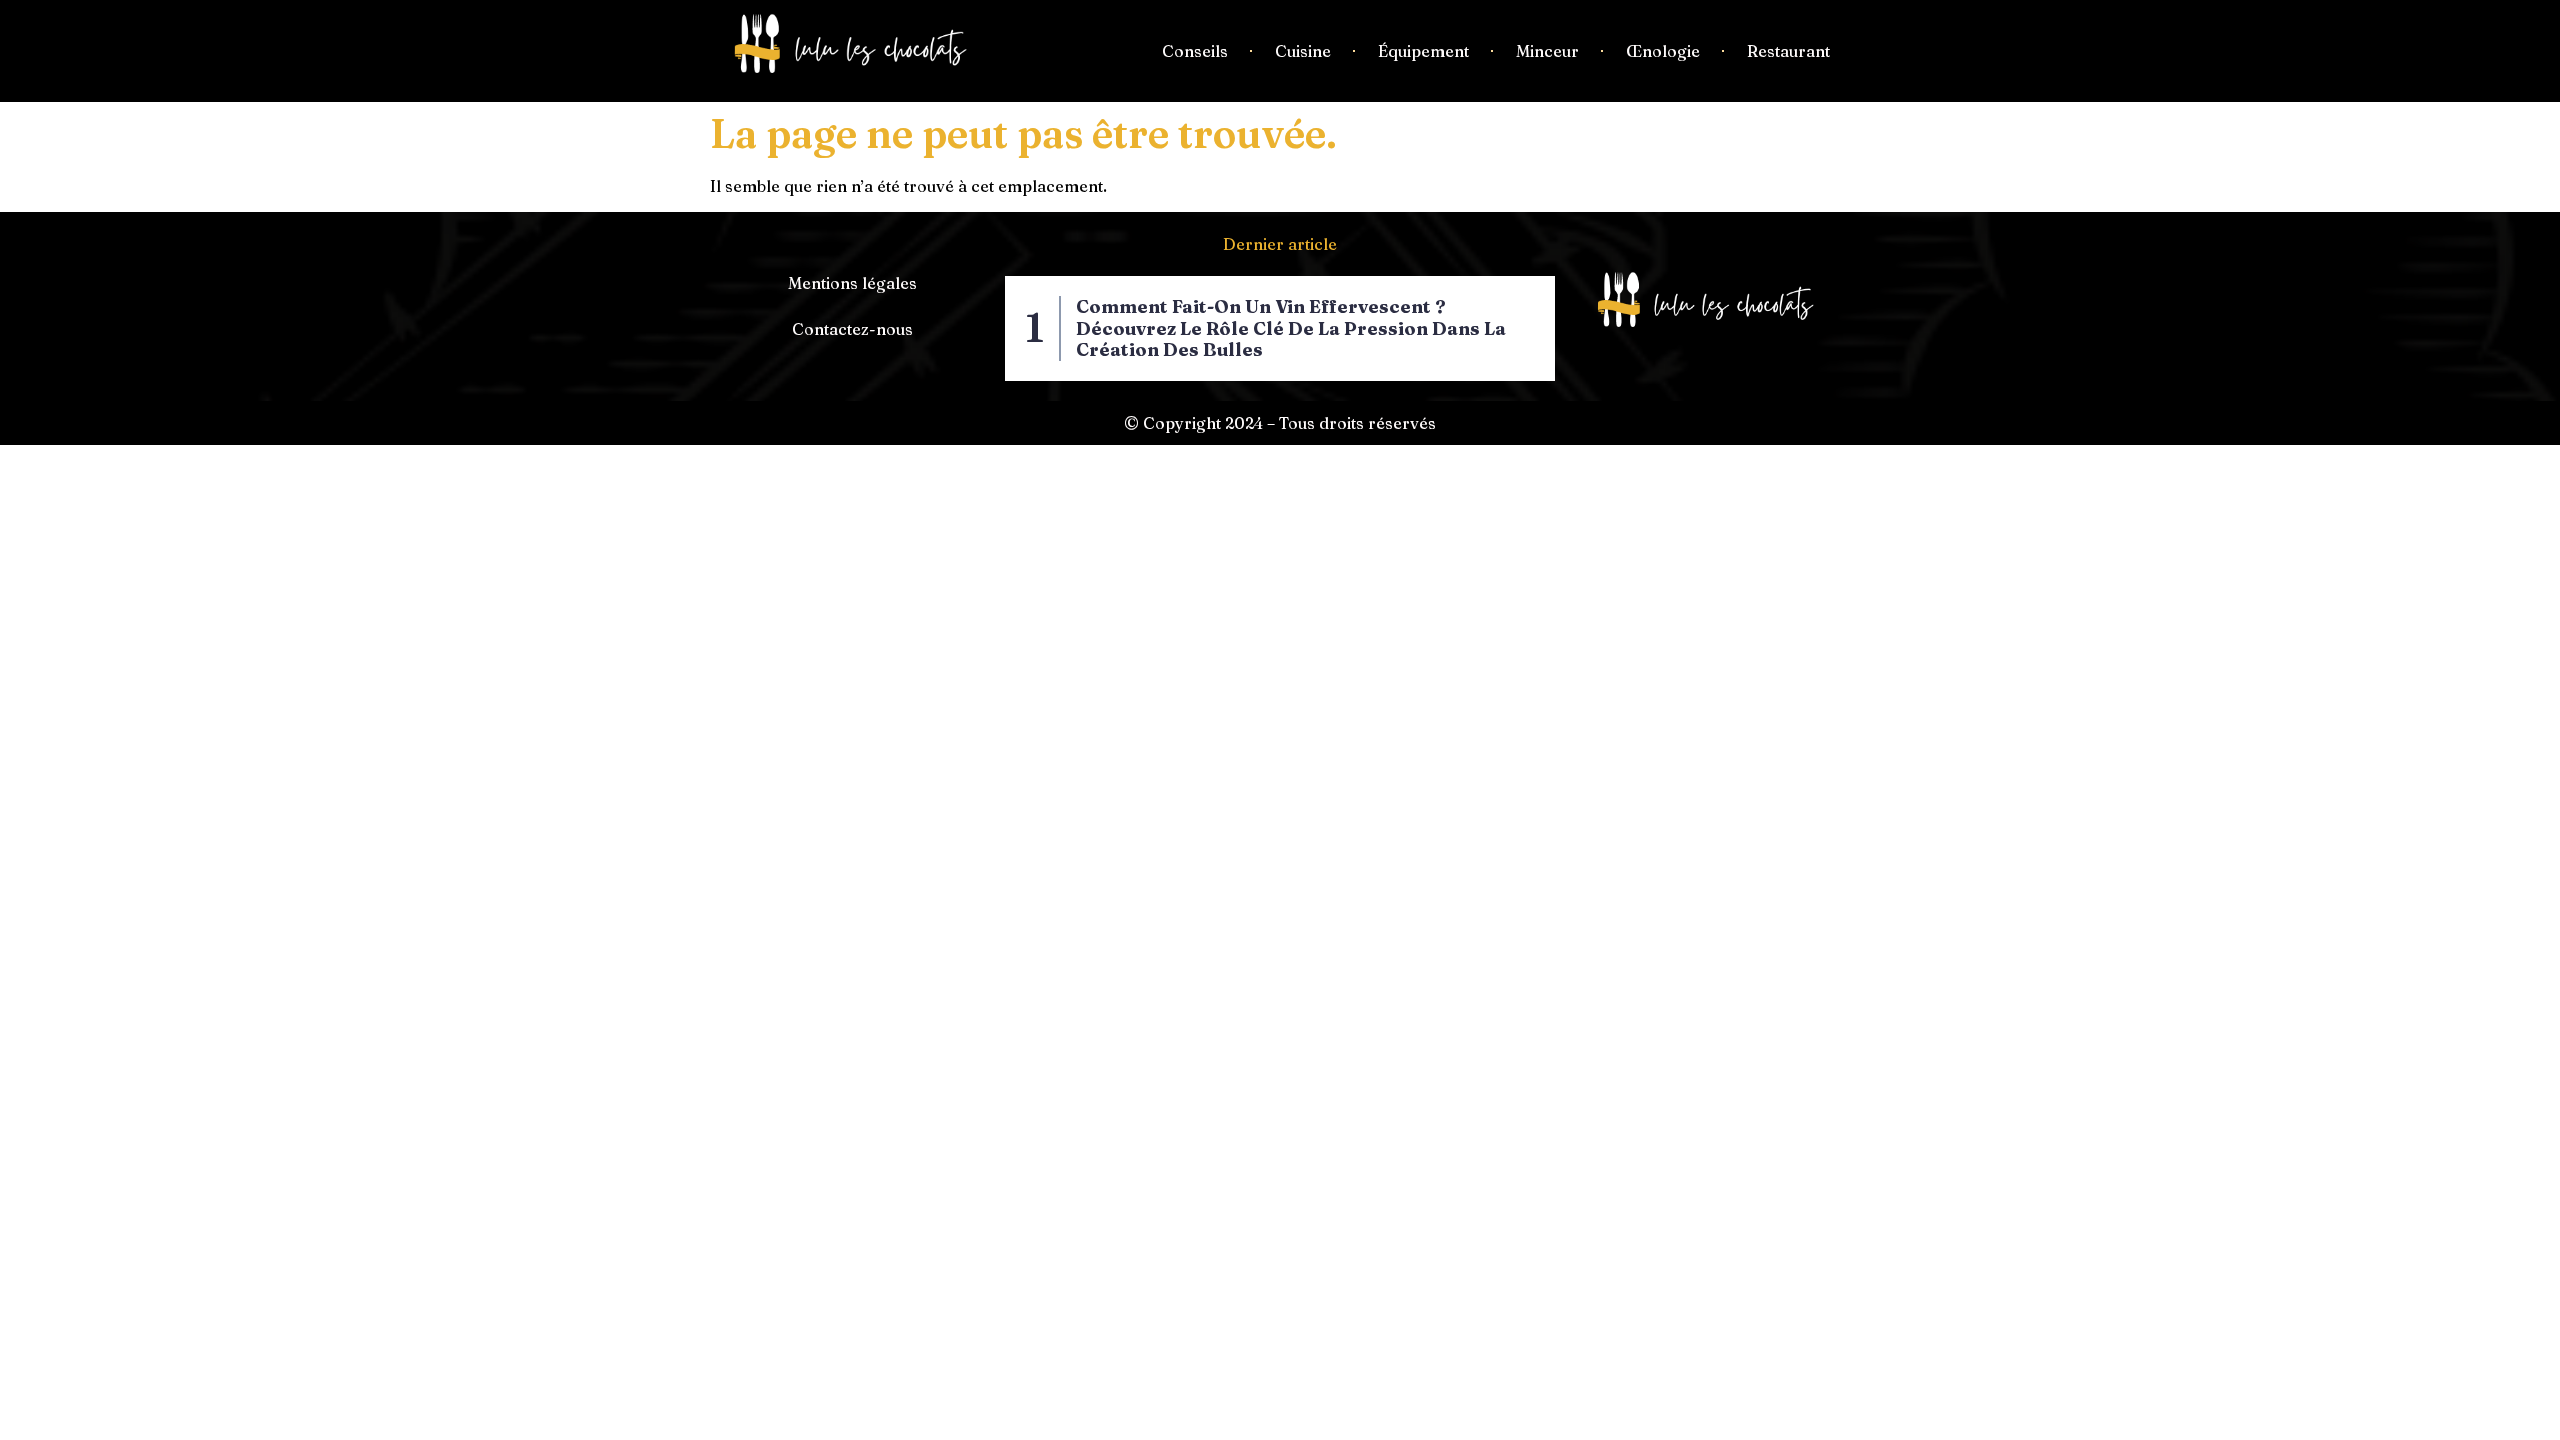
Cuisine (1303, 51)
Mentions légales (852, 283)
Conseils (1195, 51)
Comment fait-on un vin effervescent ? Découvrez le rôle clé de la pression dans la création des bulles (1291, 328)
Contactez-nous (852, 329)
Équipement (1423, 51)
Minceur (1547, 51)
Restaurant (1788, 51)
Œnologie (1663, 51)
